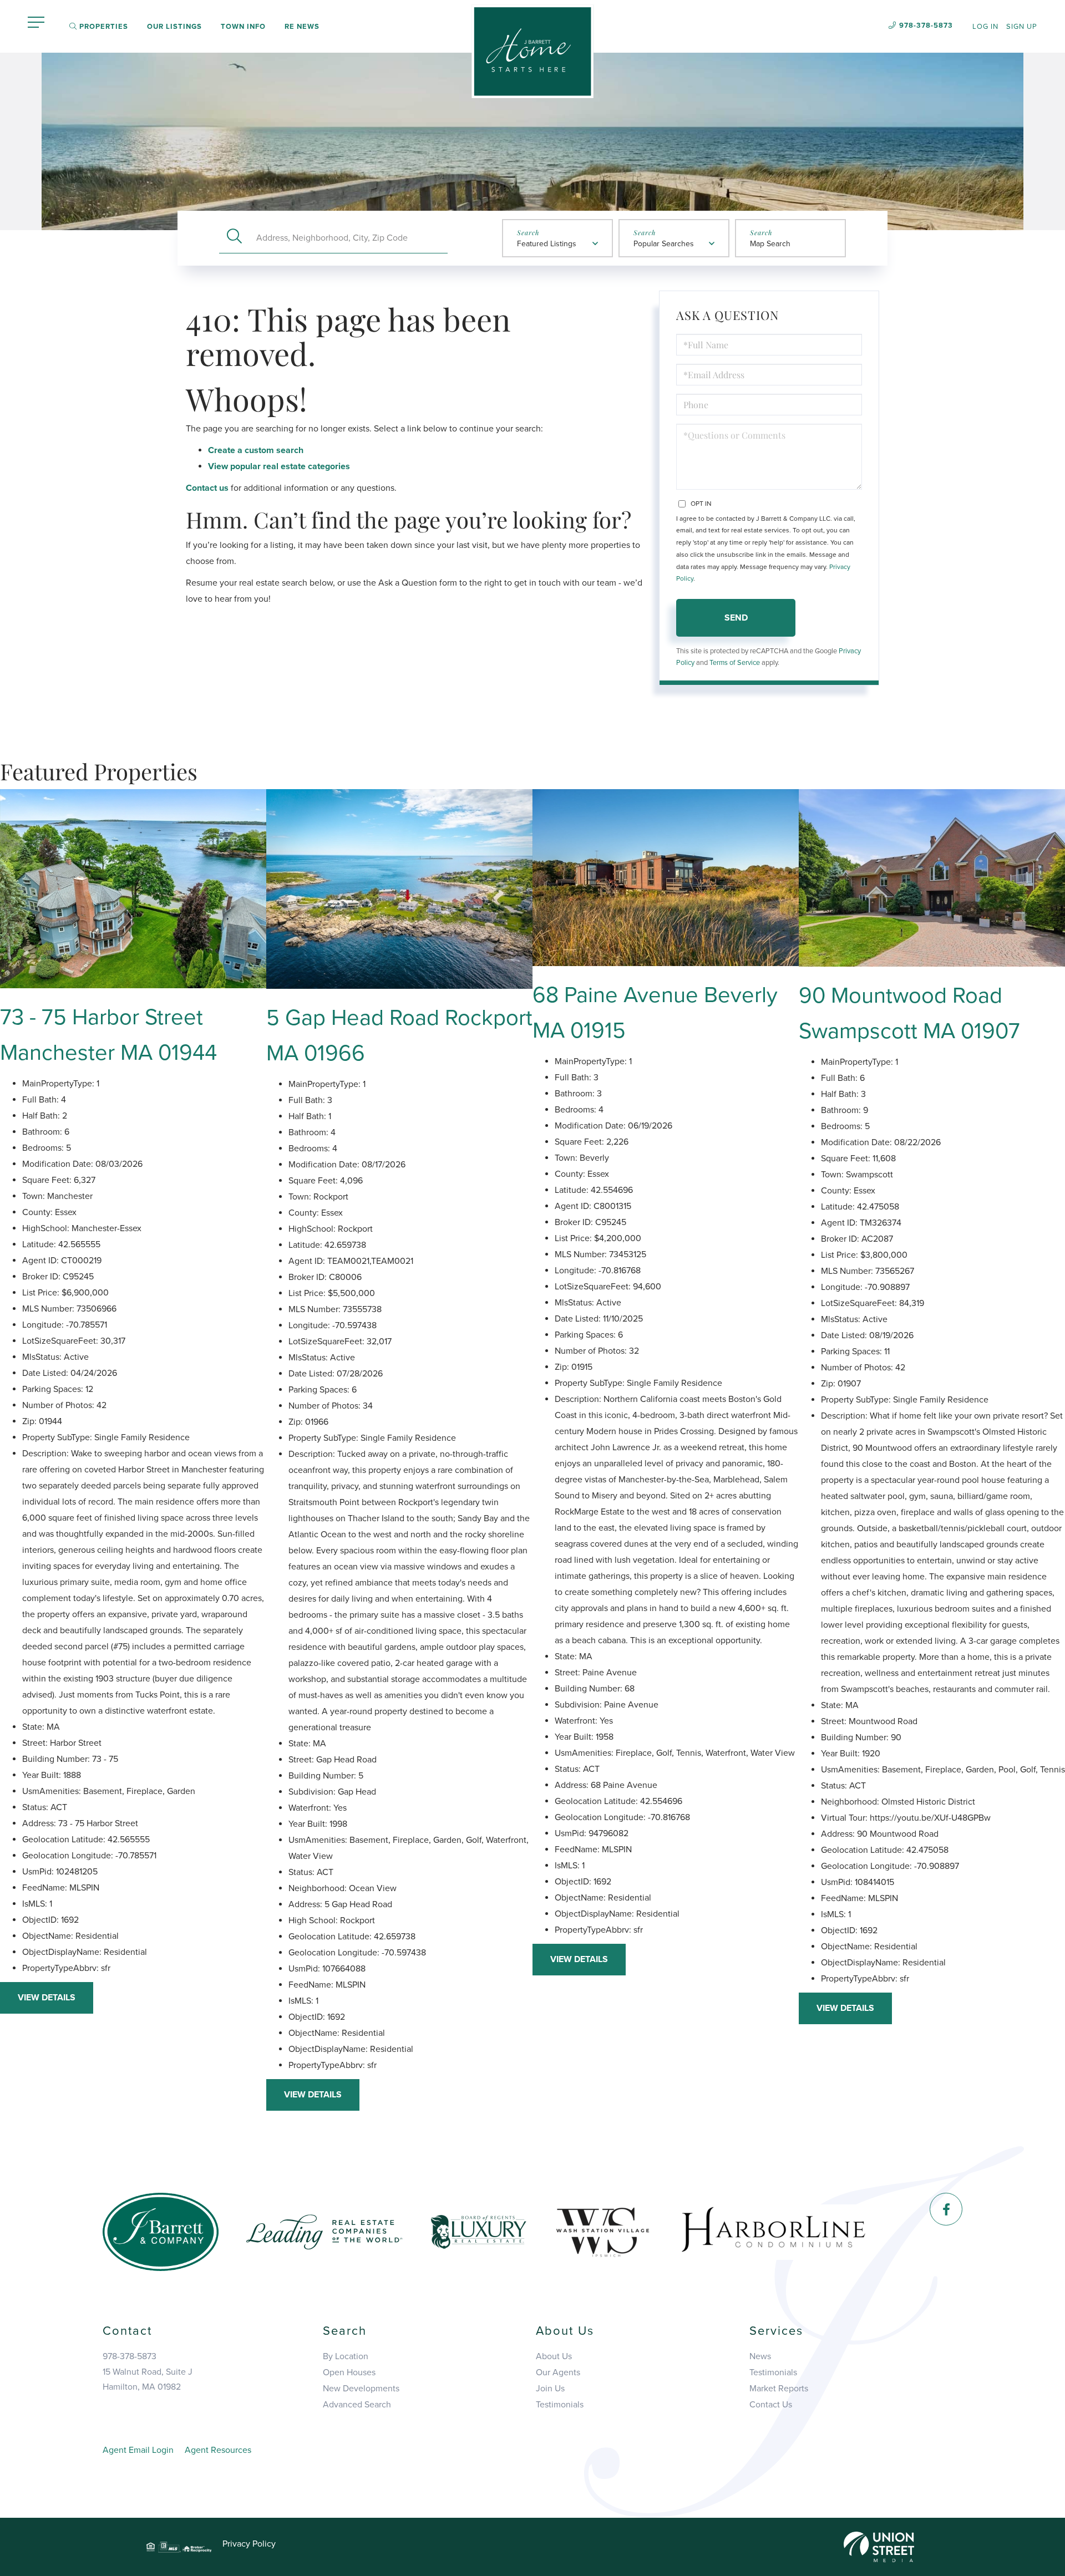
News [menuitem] (760, 2356)
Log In (985, 27)
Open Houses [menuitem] (349, 2372)
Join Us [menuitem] (550, 2389)
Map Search (770, 244)
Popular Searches (664, 244)
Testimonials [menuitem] (560, 2405)
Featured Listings (547, 244)
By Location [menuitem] (346, 2356)
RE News (302, 27)
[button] (234, 238)
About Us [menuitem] (554, 2356)
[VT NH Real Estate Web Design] (879, 2546)
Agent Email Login (138, 2450)
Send (736, 618)
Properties (103, 27)
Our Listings (174, 27)
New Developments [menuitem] (361, 2389)
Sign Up (1022, 27)
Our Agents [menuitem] (558, 2372)
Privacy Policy (249, 2544)
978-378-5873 (926, 26)
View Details (47, 1998)
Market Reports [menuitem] (779, 2389)
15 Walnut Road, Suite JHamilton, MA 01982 (148, 2379)
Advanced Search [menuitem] (357, 2405)
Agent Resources (218, 2450)
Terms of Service (735, 663)
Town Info (243, 27)
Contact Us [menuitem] (771, 2405)
